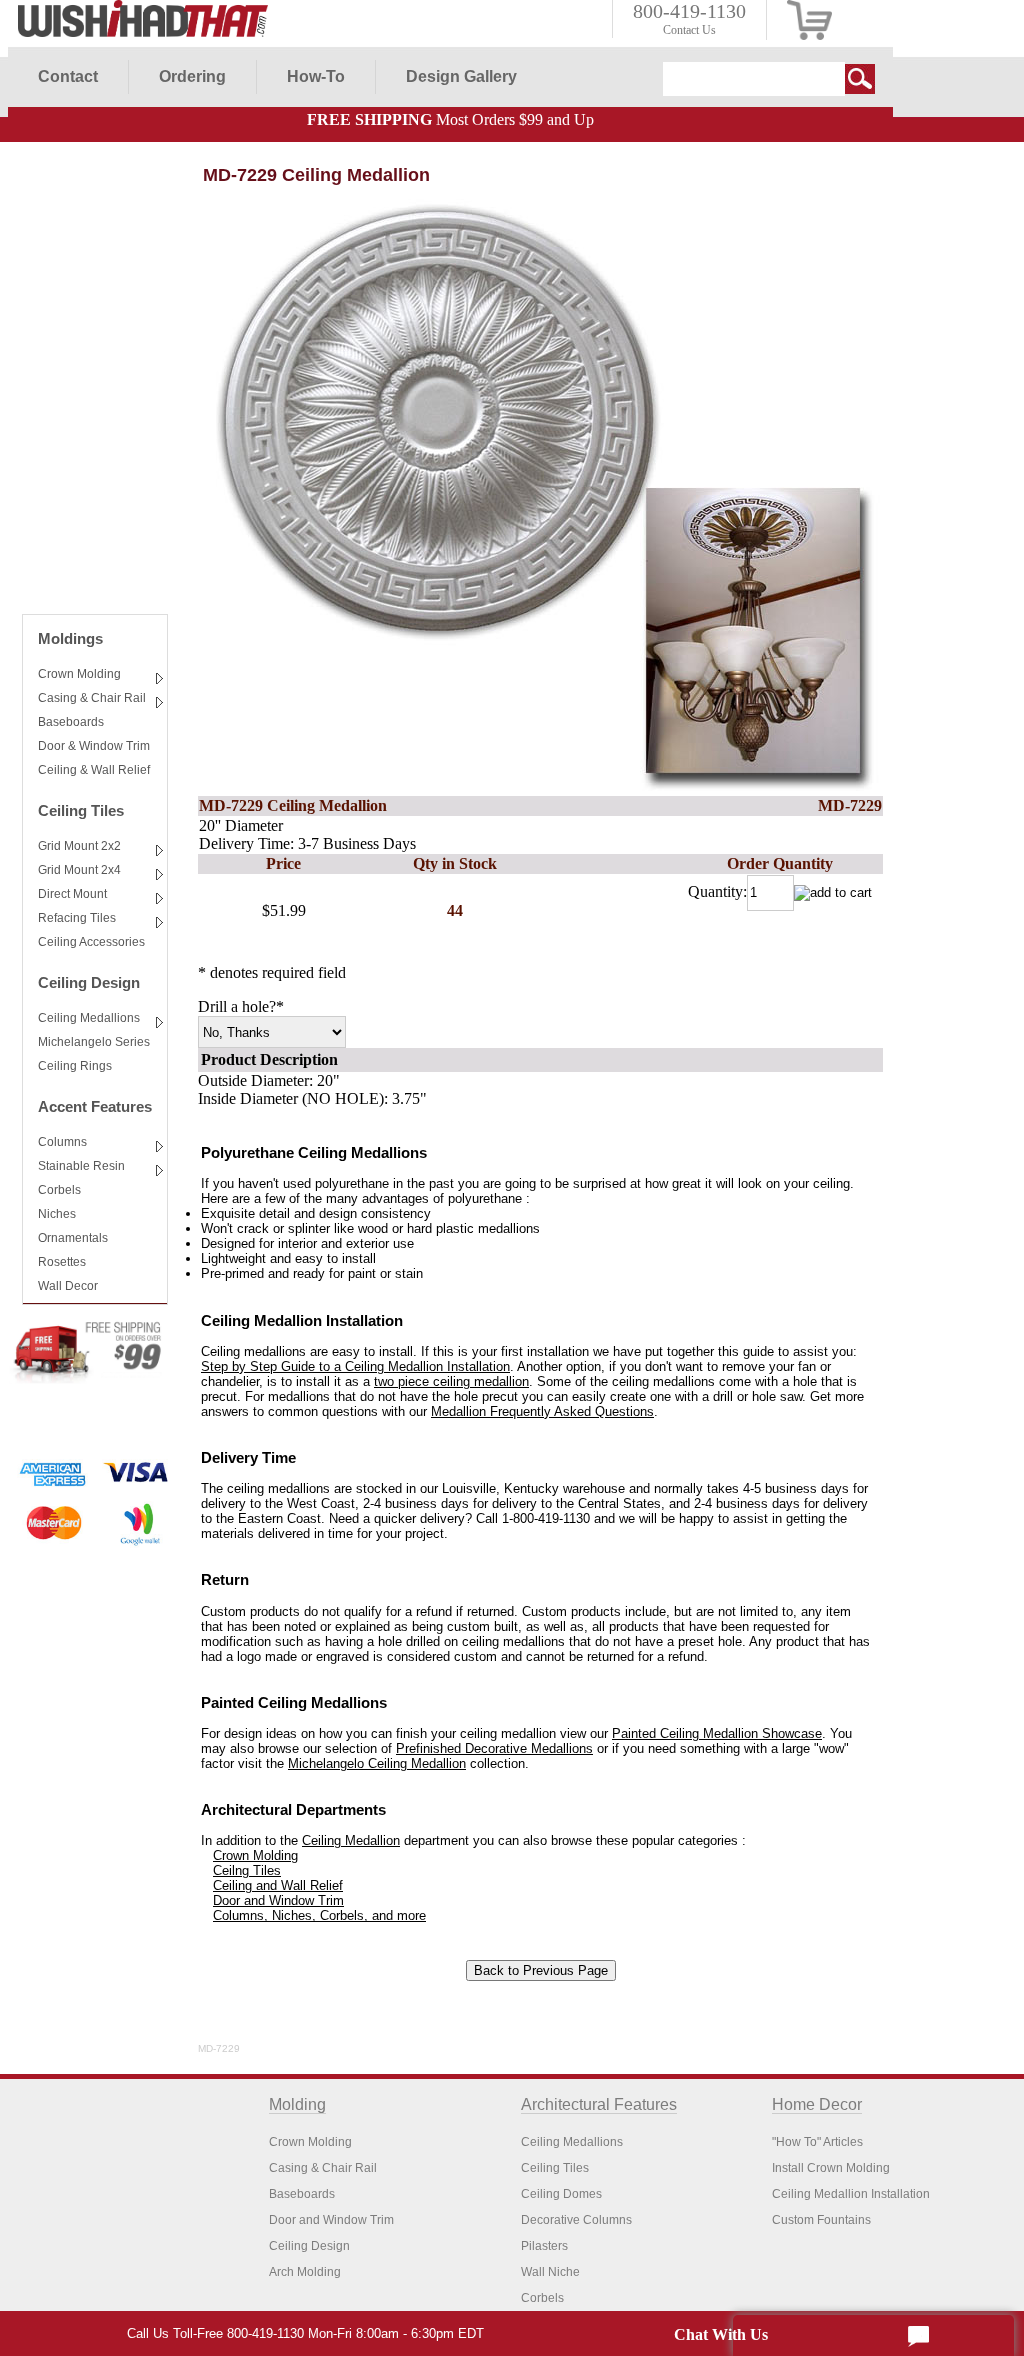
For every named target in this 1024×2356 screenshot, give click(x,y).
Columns (62, 1142)
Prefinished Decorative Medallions (494, 1748)
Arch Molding (305, 2272)
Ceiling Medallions (89, 1018)
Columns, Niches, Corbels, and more (319, 1915)
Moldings (70, 638)
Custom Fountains (821, 2220)
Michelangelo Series (94, 1042)
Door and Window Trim (278, 1900)
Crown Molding (79, 674)
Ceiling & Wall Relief (94, 770)
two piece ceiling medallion (451, 1381)
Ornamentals (73, 1238)
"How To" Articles (817, 2142)
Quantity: (717, 891)
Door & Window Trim (94, 746)
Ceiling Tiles (81, 810)
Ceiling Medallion (351, 1840)
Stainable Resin (81, 1166)
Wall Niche (550, 2272)
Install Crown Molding (831, 2168)
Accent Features (95, 1106)
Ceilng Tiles (247, 1870)
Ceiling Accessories (91, 942)
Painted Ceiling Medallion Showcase (717, 1733)
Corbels (59, 1190)
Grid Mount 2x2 (79, 846)
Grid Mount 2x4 (79, 870)
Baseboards (71, 722)
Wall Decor (68, 1286)
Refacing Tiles (77, 918)
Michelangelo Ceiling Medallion (377, 1763)
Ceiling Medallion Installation (851, 2194)
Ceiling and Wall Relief (278, 1885)
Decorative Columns (576, 2220)
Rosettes (62, 1262)
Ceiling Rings (75, 1066)
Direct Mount (72, 894)
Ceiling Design (89, 982)
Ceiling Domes (561, 2194)
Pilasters (544, 2246)
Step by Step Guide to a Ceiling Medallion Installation (355, 1366)
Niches (57, 1214)
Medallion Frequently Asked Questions (542, 1411)
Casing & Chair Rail (92, 698)
